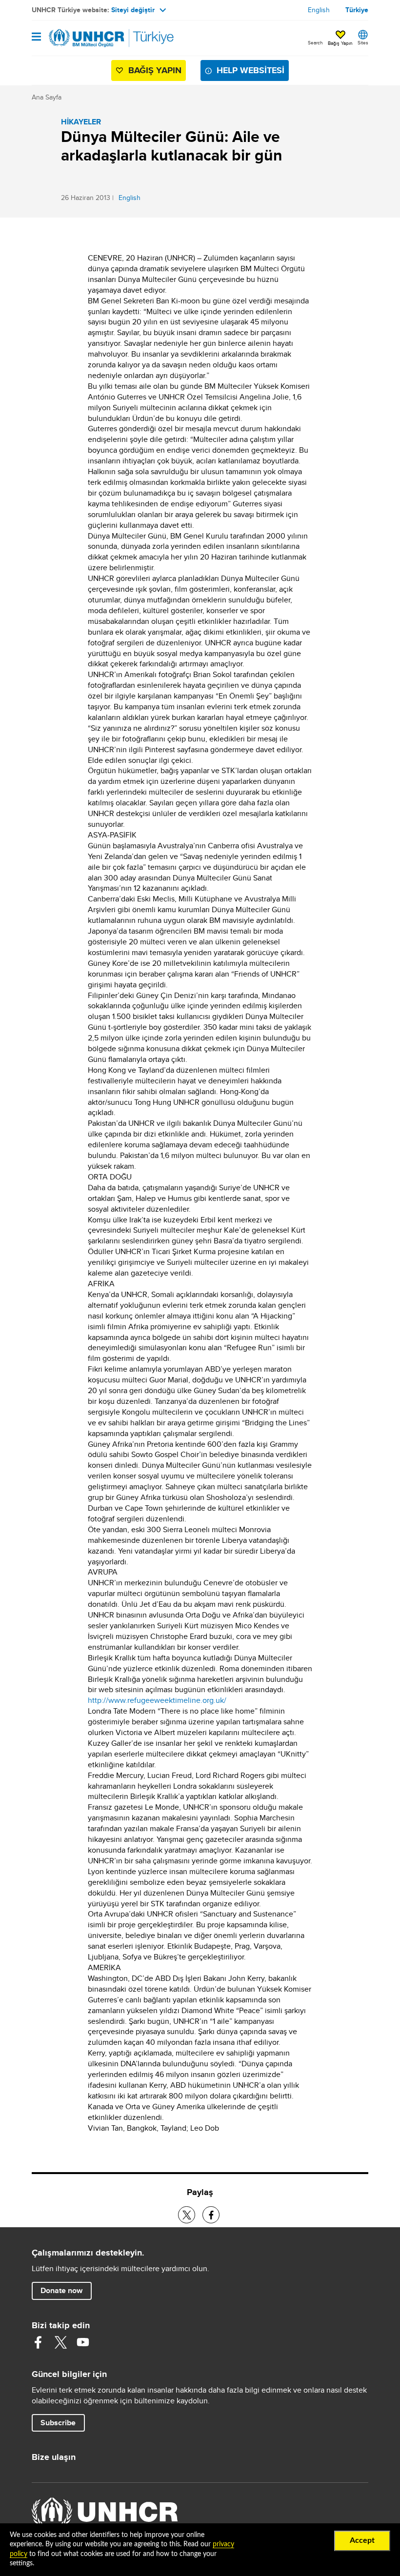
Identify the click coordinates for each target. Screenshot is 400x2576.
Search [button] (315, 42)
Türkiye (357, 10)
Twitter (60, 2342)
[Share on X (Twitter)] (187, 2215)
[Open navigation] (36, 37)
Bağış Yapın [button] (340, 43)
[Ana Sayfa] (81, 38)
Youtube (83, 2342)
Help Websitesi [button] (250, 70)
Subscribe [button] (58, 2423)
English (319, 10)
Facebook (38, 2342)
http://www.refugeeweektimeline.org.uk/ (157, 1700)
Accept (362, 2540)
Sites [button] (363, 42)
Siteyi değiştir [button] (133, 10)
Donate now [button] (61, 2290)
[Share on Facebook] (211, 2215)
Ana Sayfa (47, 97)
